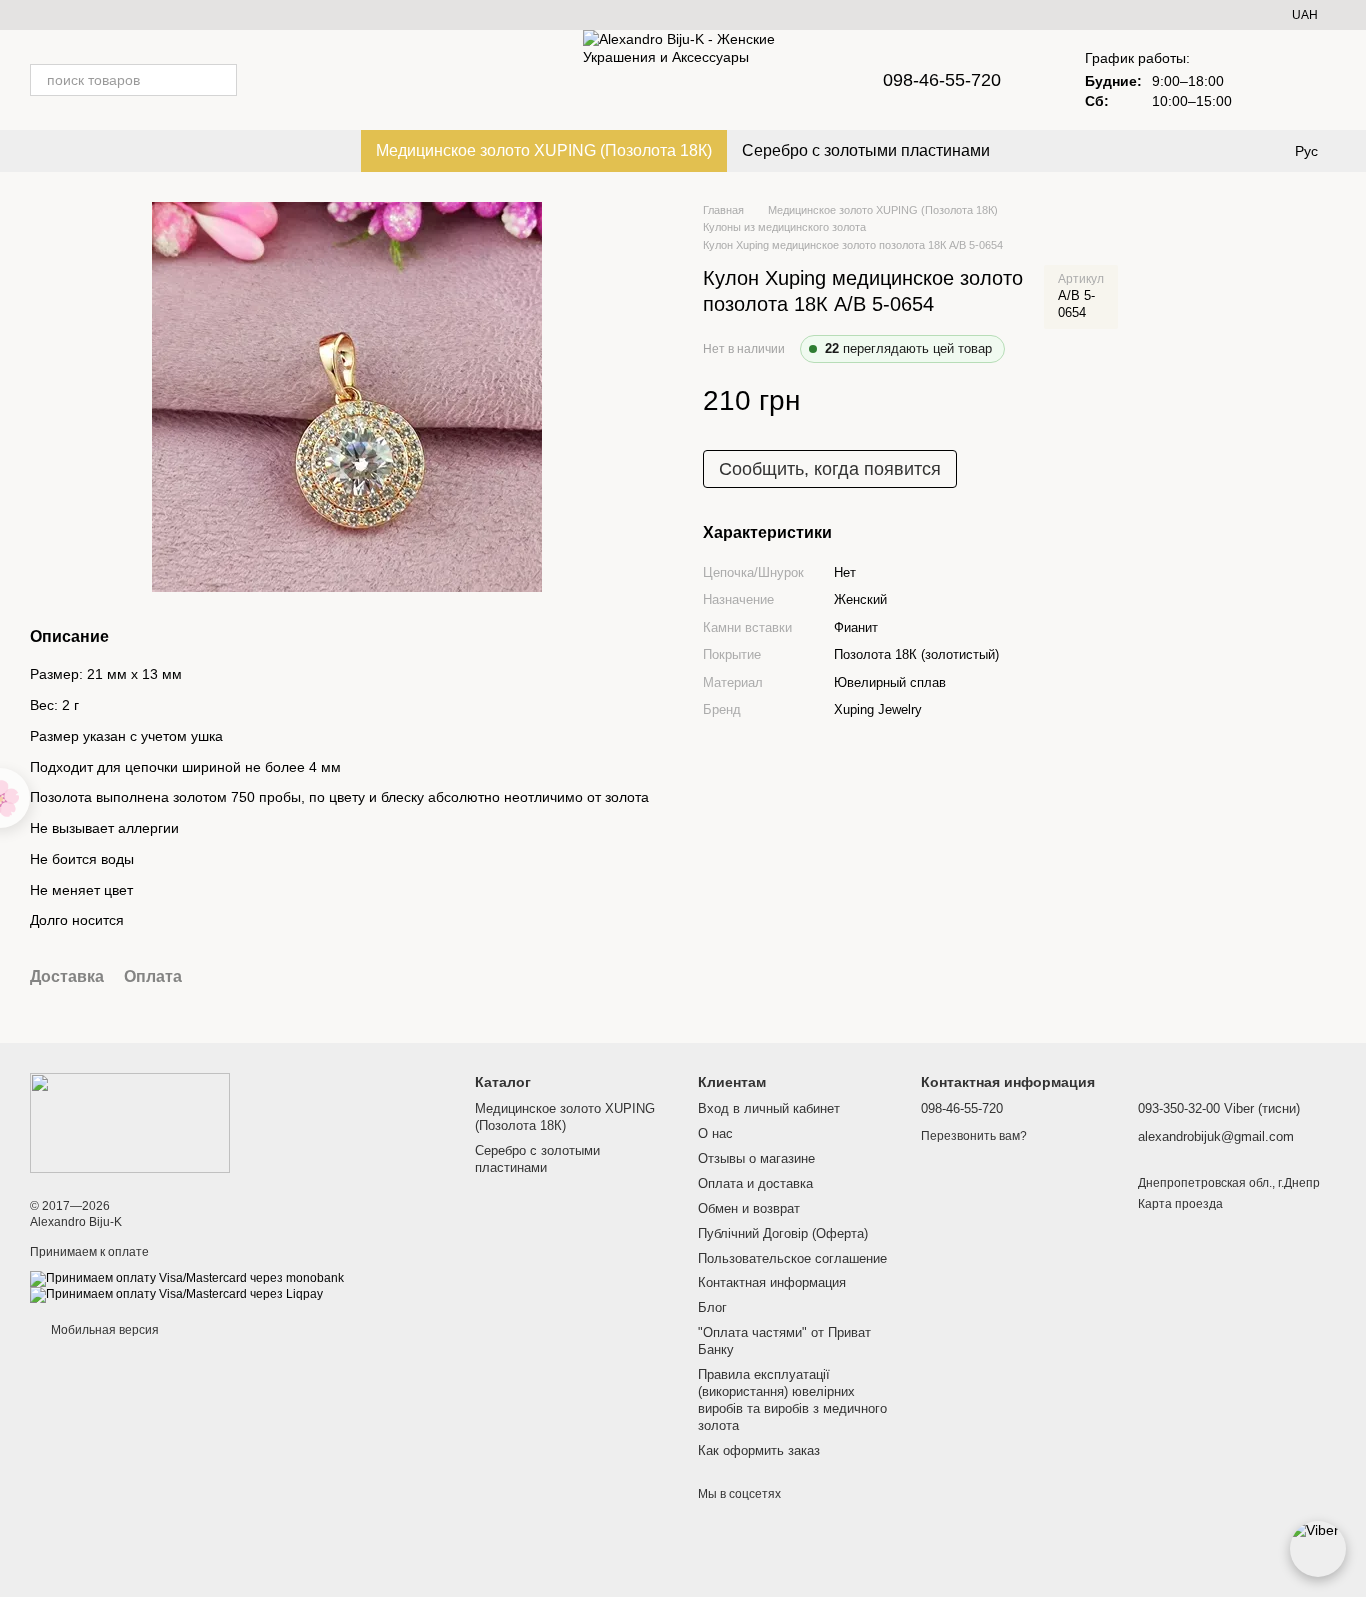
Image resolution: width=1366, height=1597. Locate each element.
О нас (715, 1133)
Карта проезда (1180, 1204)
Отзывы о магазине (756, 1158)
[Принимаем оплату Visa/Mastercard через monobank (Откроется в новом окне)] (187, 1278)
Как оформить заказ (759, 1450)
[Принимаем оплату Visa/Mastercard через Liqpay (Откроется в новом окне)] (176, 1294)
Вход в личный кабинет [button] (769, 1108)
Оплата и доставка (755, 1183)
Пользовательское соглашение (792, 1258)
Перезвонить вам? (974, 1136)
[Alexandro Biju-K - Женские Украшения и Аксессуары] (130, 1122)
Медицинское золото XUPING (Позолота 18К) (544, 150)
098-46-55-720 (942, 80)
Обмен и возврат (749, 1208)
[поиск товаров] (221, 80)
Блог (712, 1307)
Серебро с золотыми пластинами (866, 150)
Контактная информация (772, 1282)
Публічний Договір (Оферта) (783, 1233)
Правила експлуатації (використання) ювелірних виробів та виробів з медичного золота (792, 1400)
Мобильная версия (103, 1330)
